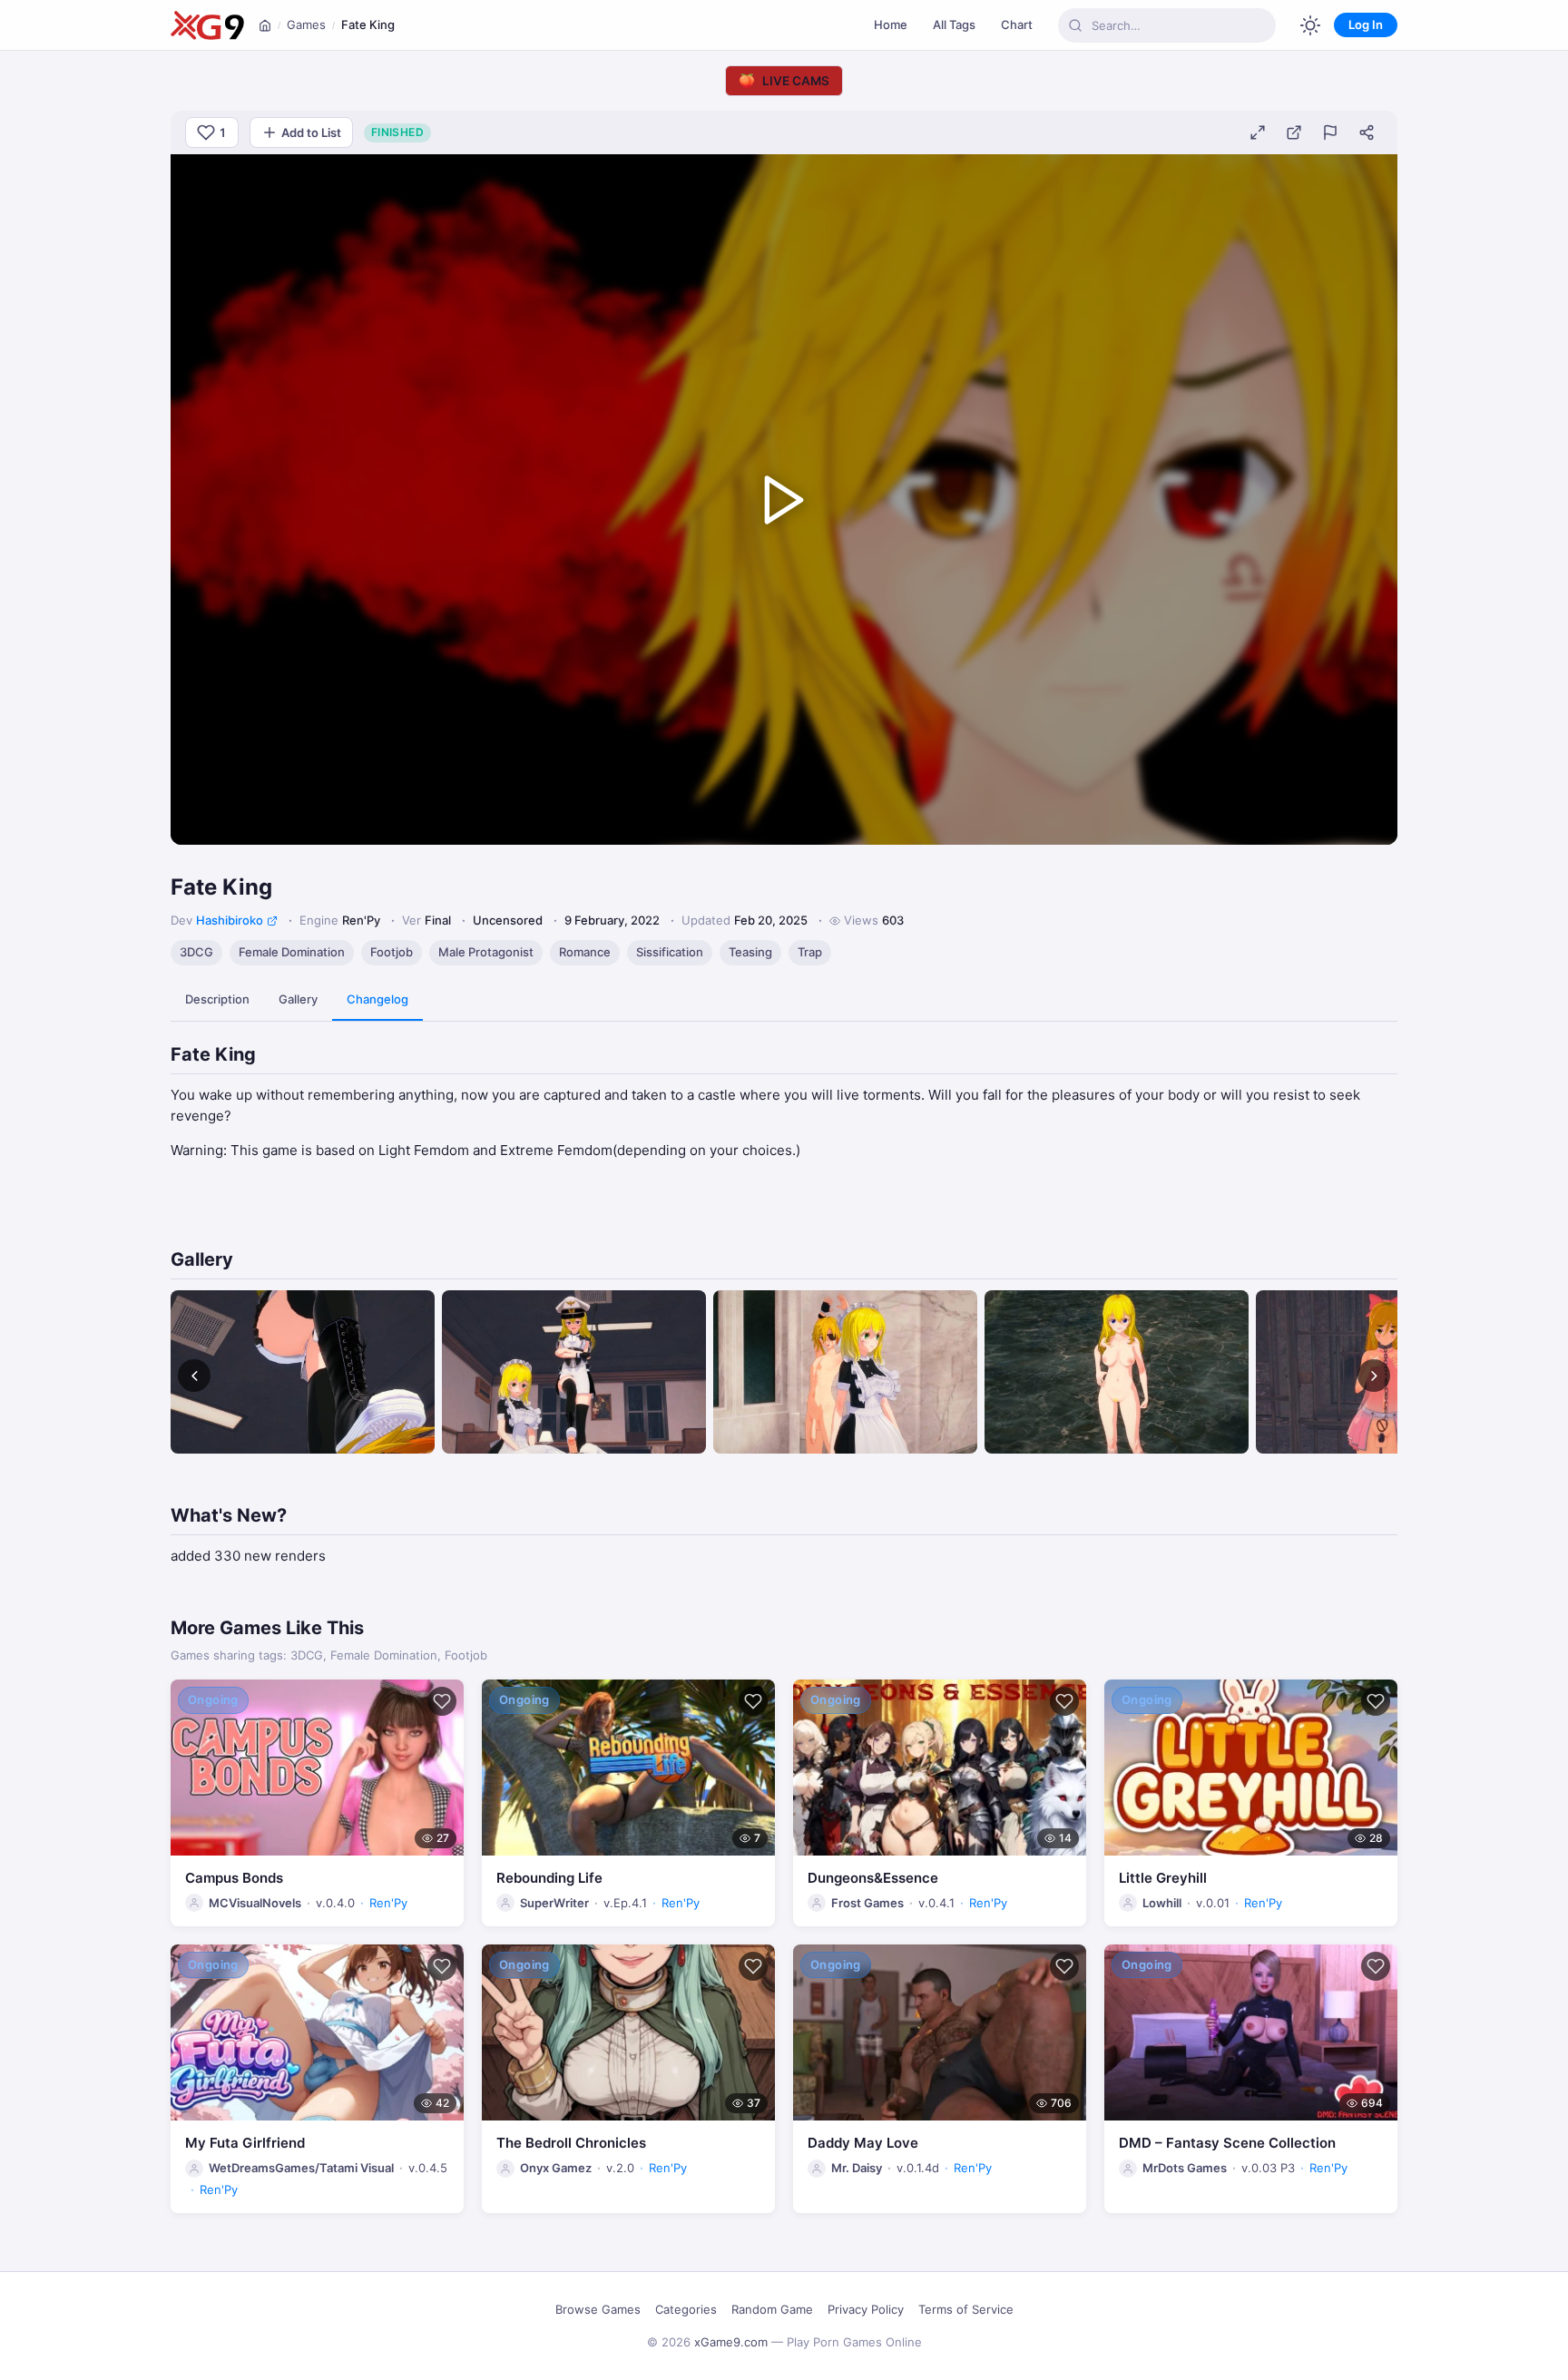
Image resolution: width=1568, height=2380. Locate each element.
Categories (686, 2309)
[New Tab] (1294, 132)
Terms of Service (966, 2309)
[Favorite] (442, 1701)
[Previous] (194, 1376)
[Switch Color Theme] (1310, 25)
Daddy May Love (863, 2143)
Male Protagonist (486, 952)
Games (306, 24)
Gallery (298, 999)
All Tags (954, 24)
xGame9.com (731, 2342)
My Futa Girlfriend (245, 2143)
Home (891, 24)
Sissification (670, 952)
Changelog (377, 999)
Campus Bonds (234, 1878)
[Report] (1330, 132)
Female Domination (292, 952)
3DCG (196, 952)
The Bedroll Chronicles (571, 2143)
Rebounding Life (549, 1878)
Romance (585, 952)
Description (217, 999)
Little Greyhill (1163, 1878)
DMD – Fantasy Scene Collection (1227, 2143)
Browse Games (598, 2309)
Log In (1366, 24)
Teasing (750, 952)
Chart (1017, 24)
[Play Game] (784, 500)
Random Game (772, 2309)
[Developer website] (272, 921)
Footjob (392, 952)
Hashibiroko (230, 920)
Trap (810, 952)
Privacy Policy (866, 2309)
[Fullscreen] (1258, 132)
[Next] (1374, 1376)
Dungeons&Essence (873, 1878)
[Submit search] (1075, 25)
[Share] (1367, 132)
